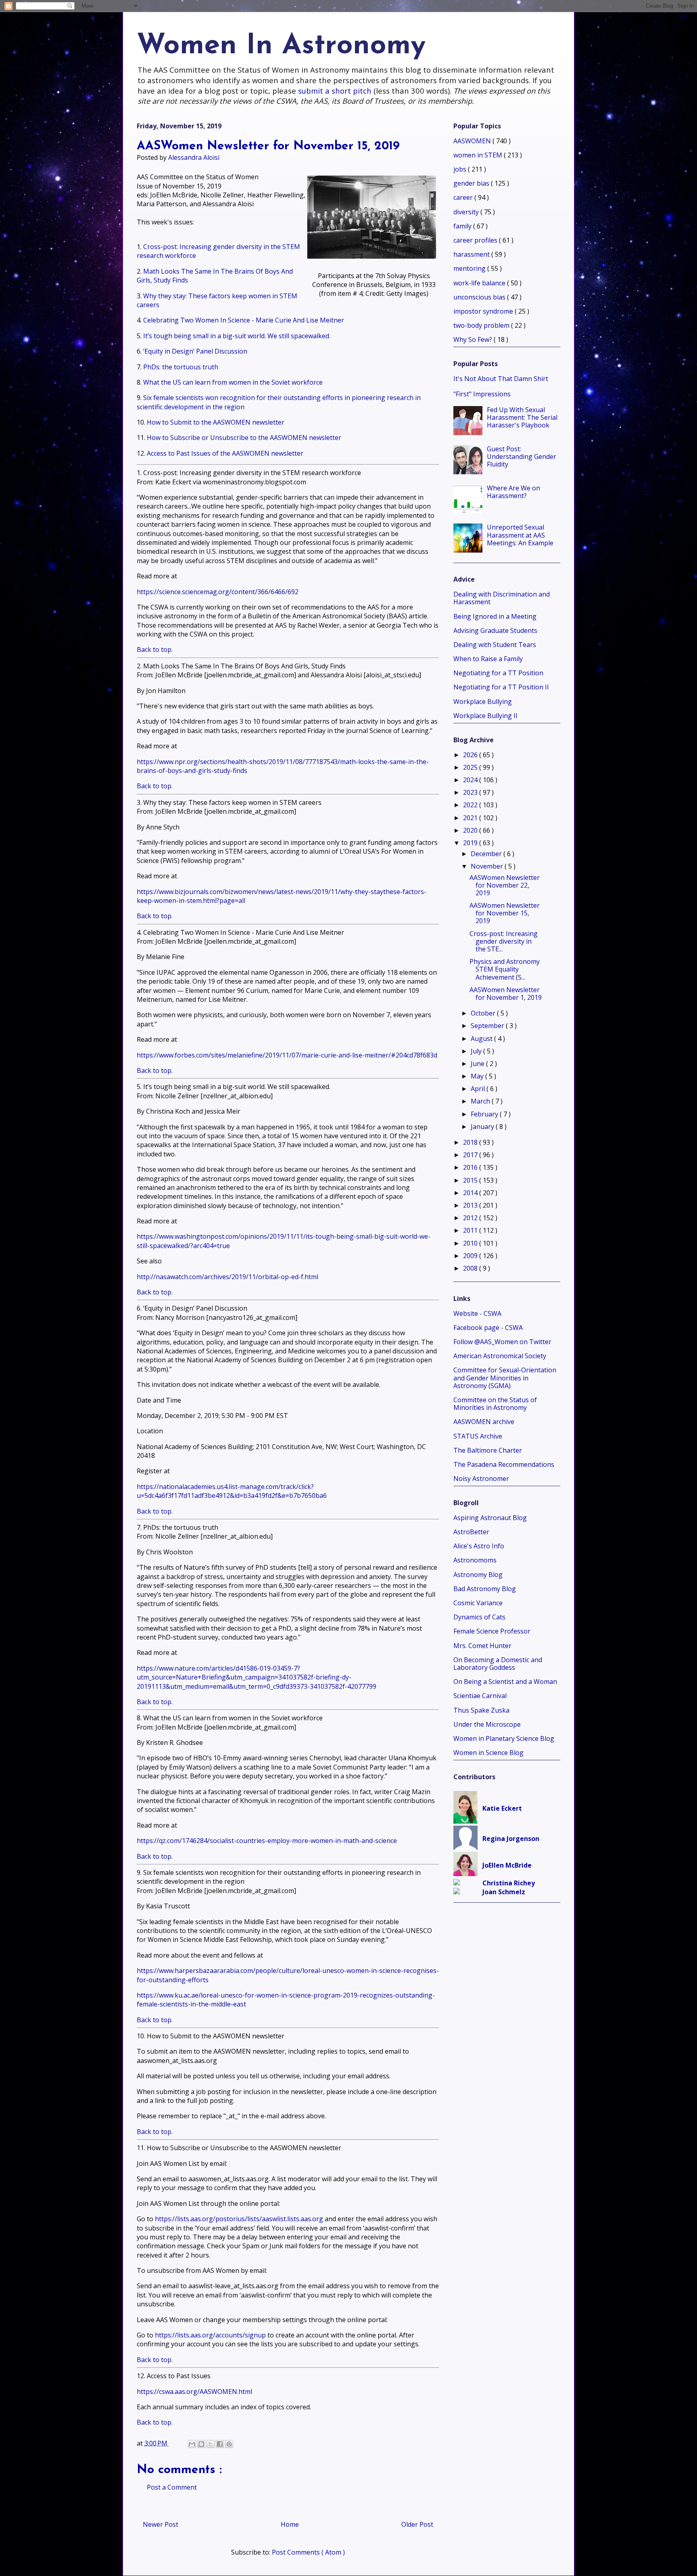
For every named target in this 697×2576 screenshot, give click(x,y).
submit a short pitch (335, 91)
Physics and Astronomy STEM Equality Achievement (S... (505, 969)
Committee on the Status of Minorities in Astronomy (495, 1404)
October (484, 1013)
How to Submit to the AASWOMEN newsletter (216, 422)
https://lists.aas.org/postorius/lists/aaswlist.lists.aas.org (239, 2219)
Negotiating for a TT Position (498, 673)
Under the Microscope (487, 1724)
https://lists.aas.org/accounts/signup (210, 2335)
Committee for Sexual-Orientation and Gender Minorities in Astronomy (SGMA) (505, 1378)
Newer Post (161, 2524)
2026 (471, 755)
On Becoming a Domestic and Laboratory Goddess (498, 1664)
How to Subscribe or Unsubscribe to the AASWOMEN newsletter (244, 438)
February (485, 1114)
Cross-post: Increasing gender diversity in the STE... (504, 941)
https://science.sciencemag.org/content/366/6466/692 (218, 592)
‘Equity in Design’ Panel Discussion (195, 351)
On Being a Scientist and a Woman (505, 1682)
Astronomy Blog (478, 1575)
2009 (471, 1256)
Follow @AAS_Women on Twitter (502, 1342)
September (488, 1026)
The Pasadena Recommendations (504, 1464)
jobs (461, 169)
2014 (471, 1193)
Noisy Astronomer (481, 1479)
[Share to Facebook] (220, 2444)
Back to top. (155, 649)
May (478, 1076)
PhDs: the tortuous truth (181, 367)
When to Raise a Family (488, 659)
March (481, 1101)
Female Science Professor (492, 1631)
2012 (471, 1218)
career (464, 197)
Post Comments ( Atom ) (308, 2552)
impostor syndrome (484, 311)
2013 (471, 1205)
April (479, 1089)
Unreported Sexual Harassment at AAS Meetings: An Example (520, 535)
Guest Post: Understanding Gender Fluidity (522, 457)
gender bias (472, 183)
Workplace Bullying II (485, 716)
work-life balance (480, 283)
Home (290, 2524)
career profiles (476, 240)
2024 (471, 780)
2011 (471, 1230)
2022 (471, 805)
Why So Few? (474, 339)
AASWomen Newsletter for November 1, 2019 (506, 994)
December (487, 854)
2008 (471, 1268)
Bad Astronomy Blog (485, 1589)
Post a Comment (172, 2487)
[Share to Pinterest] (229, 2444)
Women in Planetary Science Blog (504, 1738)
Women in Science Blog (488, 1753)
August (482, 1039)
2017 (471, 1155)
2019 (471, 843)
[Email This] (192, 2444)
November (488, 866)
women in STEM (479, 155)
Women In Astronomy (281, 46)
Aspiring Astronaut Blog (490, 1518)
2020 (471, 830)
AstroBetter (471, 1532)
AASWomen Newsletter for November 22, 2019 (505, 885)
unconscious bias (480, 297)
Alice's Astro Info (479, 1546)
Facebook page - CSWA (488, 1328)
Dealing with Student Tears (495, 645)
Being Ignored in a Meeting (495, 616)
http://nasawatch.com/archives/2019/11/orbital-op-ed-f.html (227, 1277)
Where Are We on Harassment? (513, 492)
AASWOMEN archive (484, 1422)
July (477, 1051)
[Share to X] (211, 2444)
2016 (471, 1167)
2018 (471, 1142)
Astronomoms (475, 1560)
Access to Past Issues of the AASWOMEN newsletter (225, 453)
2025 (471, 767)
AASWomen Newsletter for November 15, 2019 (505, 913)
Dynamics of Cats (479, 1617)
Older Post (417, 2524)
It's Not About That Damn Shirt (501, 379)
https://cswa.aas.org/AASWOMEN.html (194, 2392)
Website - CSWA (477, 1313)
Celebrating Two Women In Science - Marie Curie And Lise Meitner (244, 320)
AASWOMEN (473, 141)
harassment (472, 254)
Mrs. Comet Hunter (482, 1646)
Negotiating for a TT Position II (501, 687)
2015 (471, 1180)
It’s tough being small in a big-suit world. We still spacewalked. (237, 336)
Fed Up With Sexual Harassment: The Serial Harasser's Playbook (522, 417)
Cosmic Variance (478, 1603)
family (463, 226)
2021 (471, 818)
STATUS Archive (478, 1436)
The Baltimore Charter (488, 1450)
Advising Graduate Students (495, 630)
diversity (467, 212)
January (483, 1127)
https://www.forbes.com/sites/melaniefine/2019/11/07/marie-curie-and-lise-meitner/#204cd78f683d (287, 1055)
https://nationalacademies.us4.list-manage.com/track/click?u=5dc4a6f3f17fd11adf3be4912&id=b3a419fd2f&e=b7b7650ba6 (232, 1491)
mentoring (470, 268)
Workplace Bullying (483, 702)
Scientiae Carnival (480, 1696)
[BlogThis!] (201, 2444)
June (478, 1064)
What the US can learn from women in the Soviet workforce (233, 382)
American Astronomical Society (500, 1356)
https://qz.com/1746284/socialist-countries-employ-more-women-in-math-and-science (267, 1841)
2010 (471, 1243)
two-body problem (482, 325)
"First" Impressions (482, 394)
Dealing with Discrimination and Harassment (502, 598)
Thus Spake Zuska (481, 1710)
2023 (471, 792)
